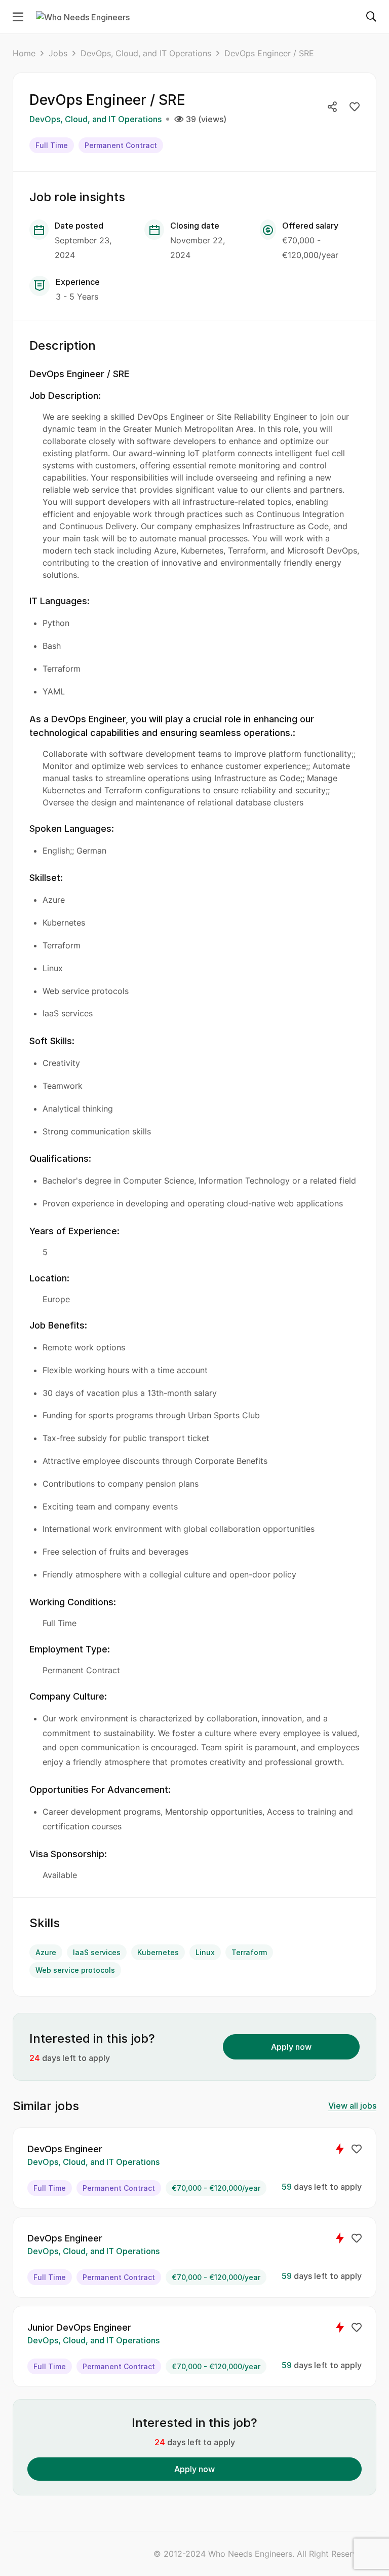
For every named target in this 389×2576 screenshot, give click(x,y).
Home (24, 53)
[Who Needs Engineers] (83, 16)
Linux (205, 1952)
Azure (46, 1952)
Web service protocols (75, 1970)
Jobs (58, 53)
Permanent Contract (121, 145)
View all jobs (352, 2106)
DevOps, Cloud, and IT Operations (146, 53)
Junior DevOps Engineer (79, 2327)
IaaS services (97, 1952)
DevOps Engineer (65, 2149)
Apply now (291, 2047)
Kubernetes (158, 1952)
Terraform (249, 1952)
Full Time (52, 145)
